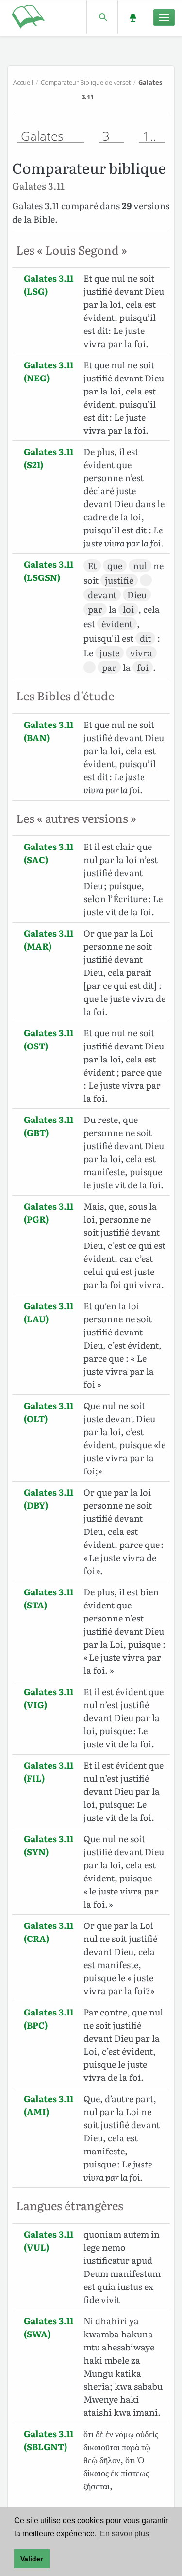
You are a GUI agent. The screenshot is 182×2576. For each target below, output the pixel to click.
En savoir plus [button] (124, 2534)
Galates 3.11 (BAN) (49, 731)
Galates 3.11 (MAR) (49, 939)
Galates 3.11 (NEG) (49, 371)
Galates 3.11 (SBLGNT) (49, 2440)
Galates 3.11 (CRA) (49, 1932)
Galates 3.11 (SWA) (49, 2327)
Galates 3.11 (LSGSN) (49, 571)
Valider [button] (32, 2559)
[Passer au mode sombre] (133, 17)
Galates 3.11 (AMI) (49, 2105)
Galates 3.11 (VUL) (49, 2241)
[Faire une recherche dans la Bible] (102, 17)
